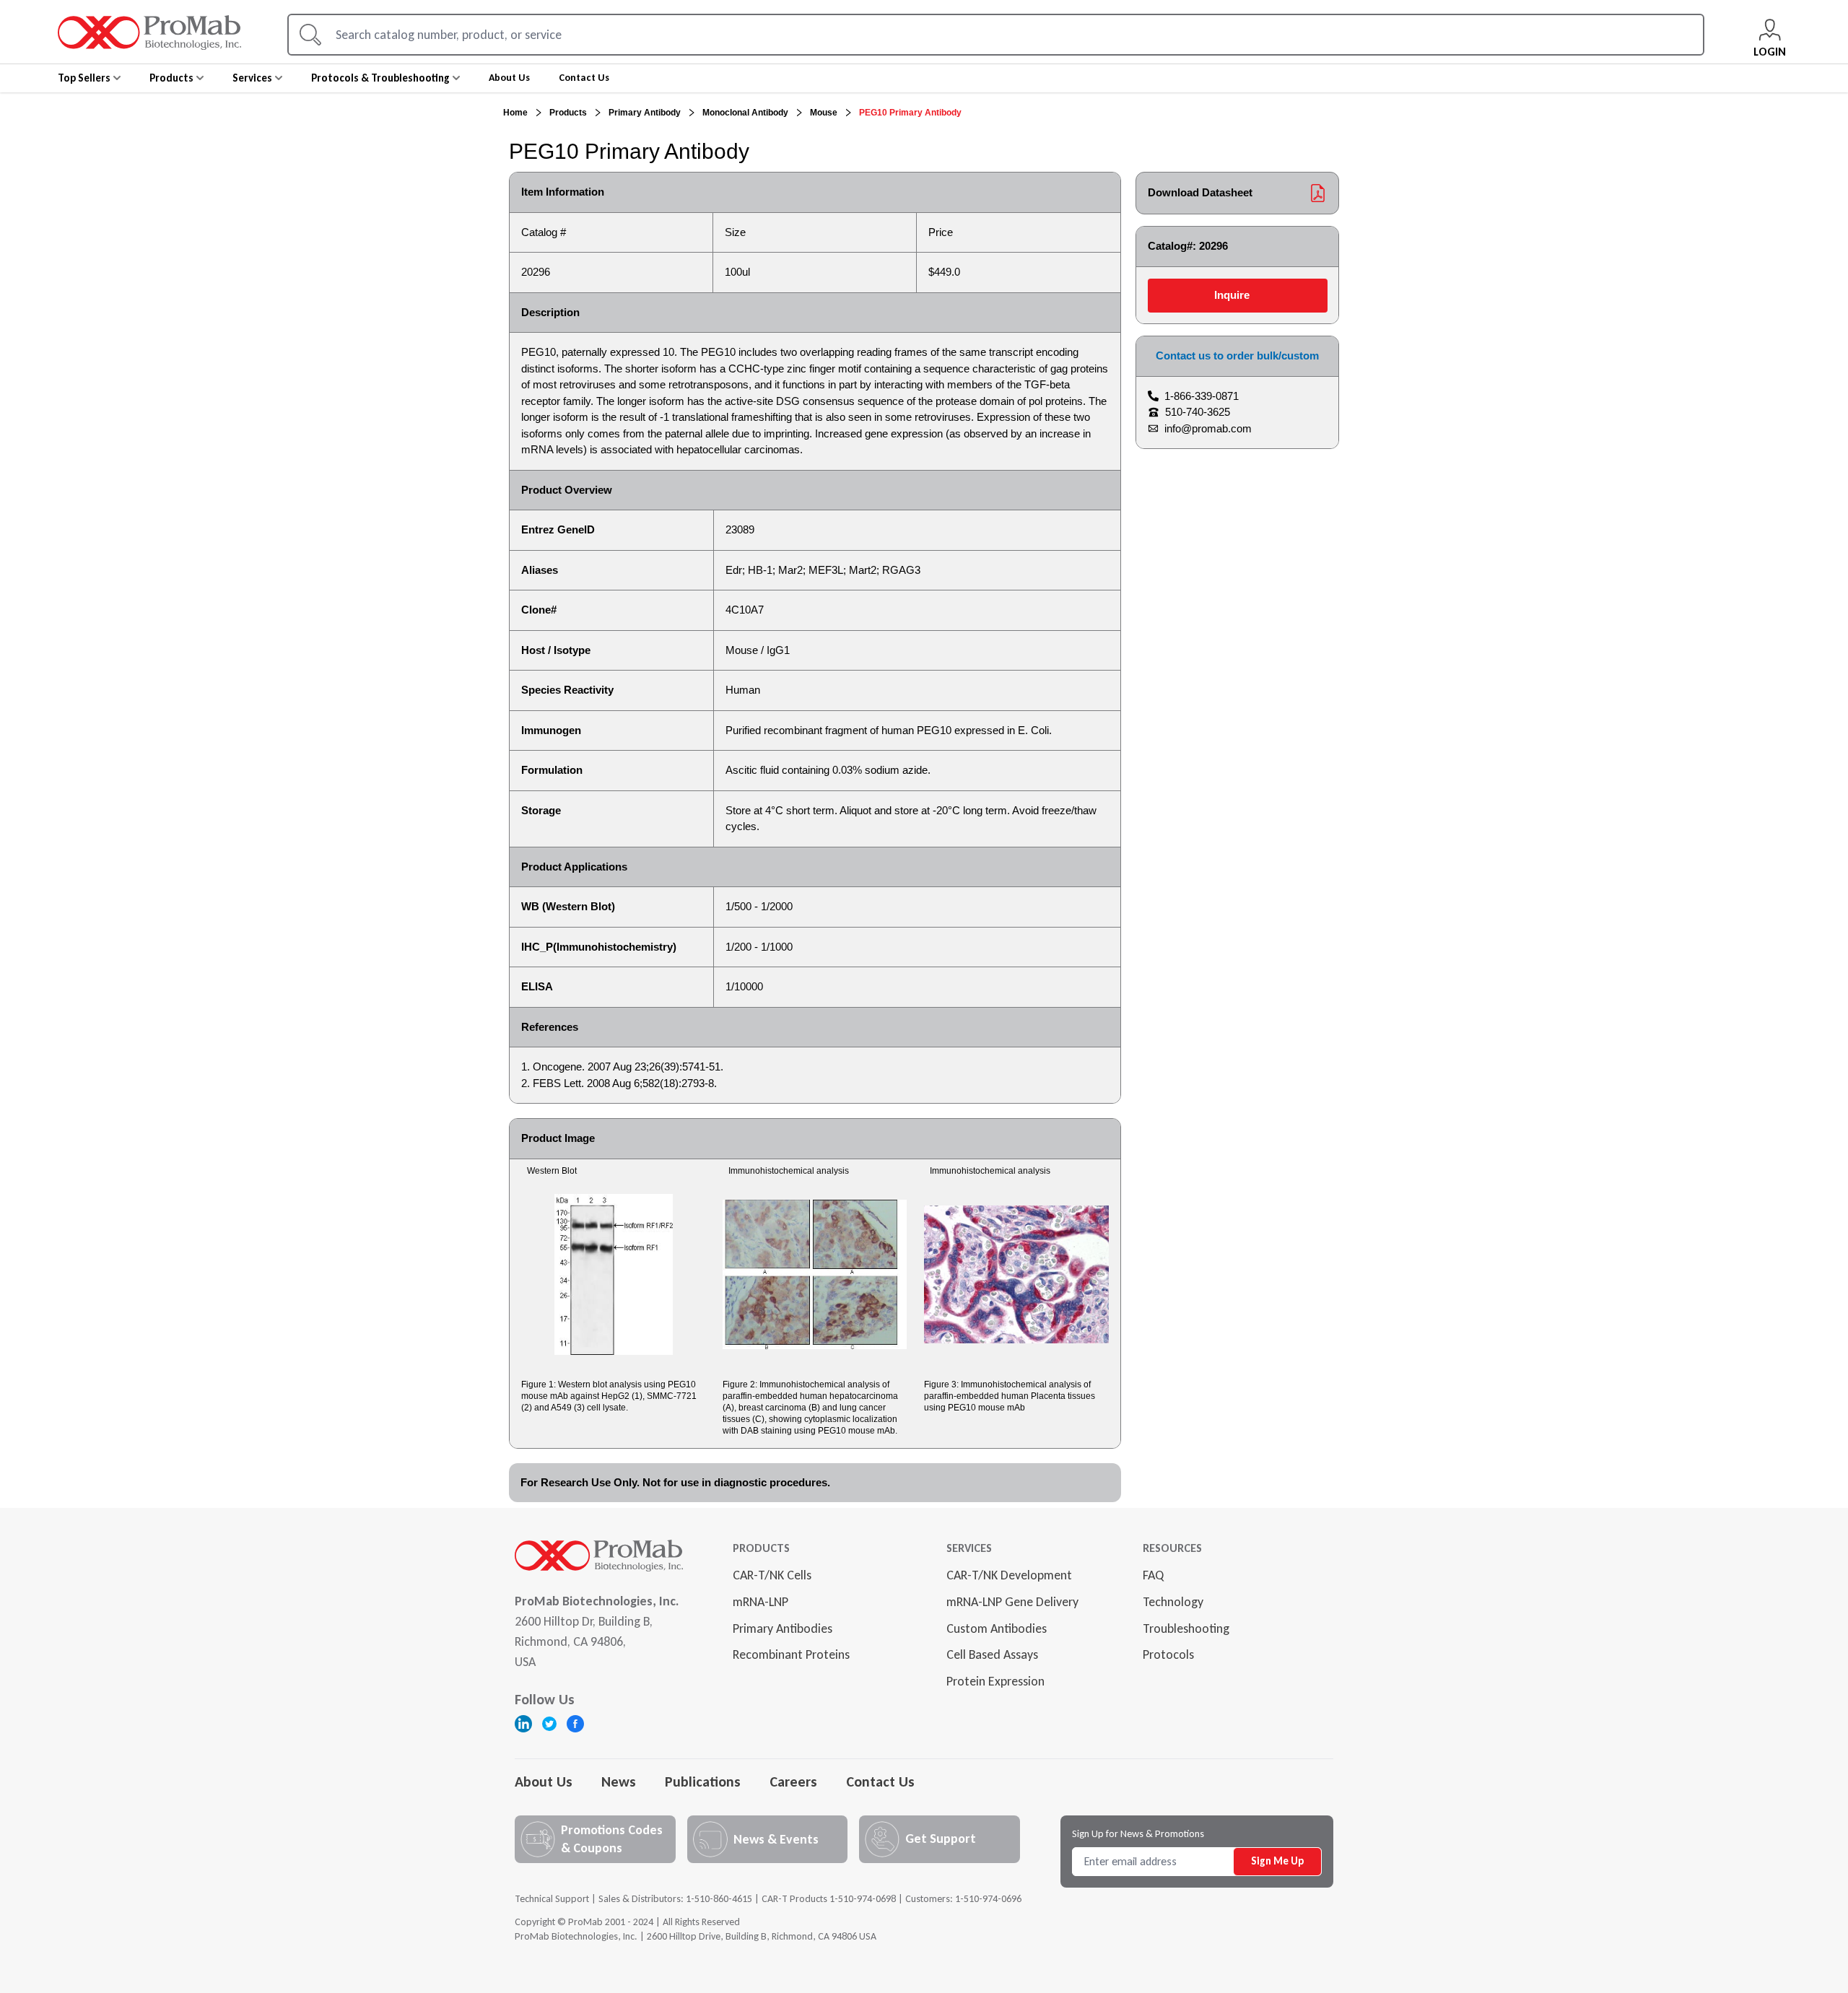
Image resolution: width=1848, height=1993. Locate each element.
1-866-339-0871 (1202, 396)
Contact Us (880, 1782)
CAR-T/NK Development (1009, 1575)
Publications (703, 1782)
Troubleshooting (1186, 1628)
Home (515, 113)
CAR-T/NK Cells (772, 1575)
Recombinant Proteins (791, 1654)
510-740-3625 (1198, 412)
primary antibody (645, 113)
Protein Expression (995, 1681)
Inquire (1232, 295)
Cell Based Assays (992, 1654)
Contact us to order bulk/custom (1237, 356)
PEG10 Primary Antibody (910, 113)
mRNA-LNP (760, 1602)
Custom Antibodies (997, 1628)
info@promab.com (1208, 428)
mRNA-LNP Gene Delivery (1012, 1602)
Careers (793, 1782)
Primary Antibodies (783, 1628)
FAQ (1153, 1575)
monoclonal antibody (745, 113)
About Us (544, 1782)
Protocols (1168, 1654)
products (568, 113)
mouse (824, 113)
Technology (1173, 1602)
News (619, 1782)
